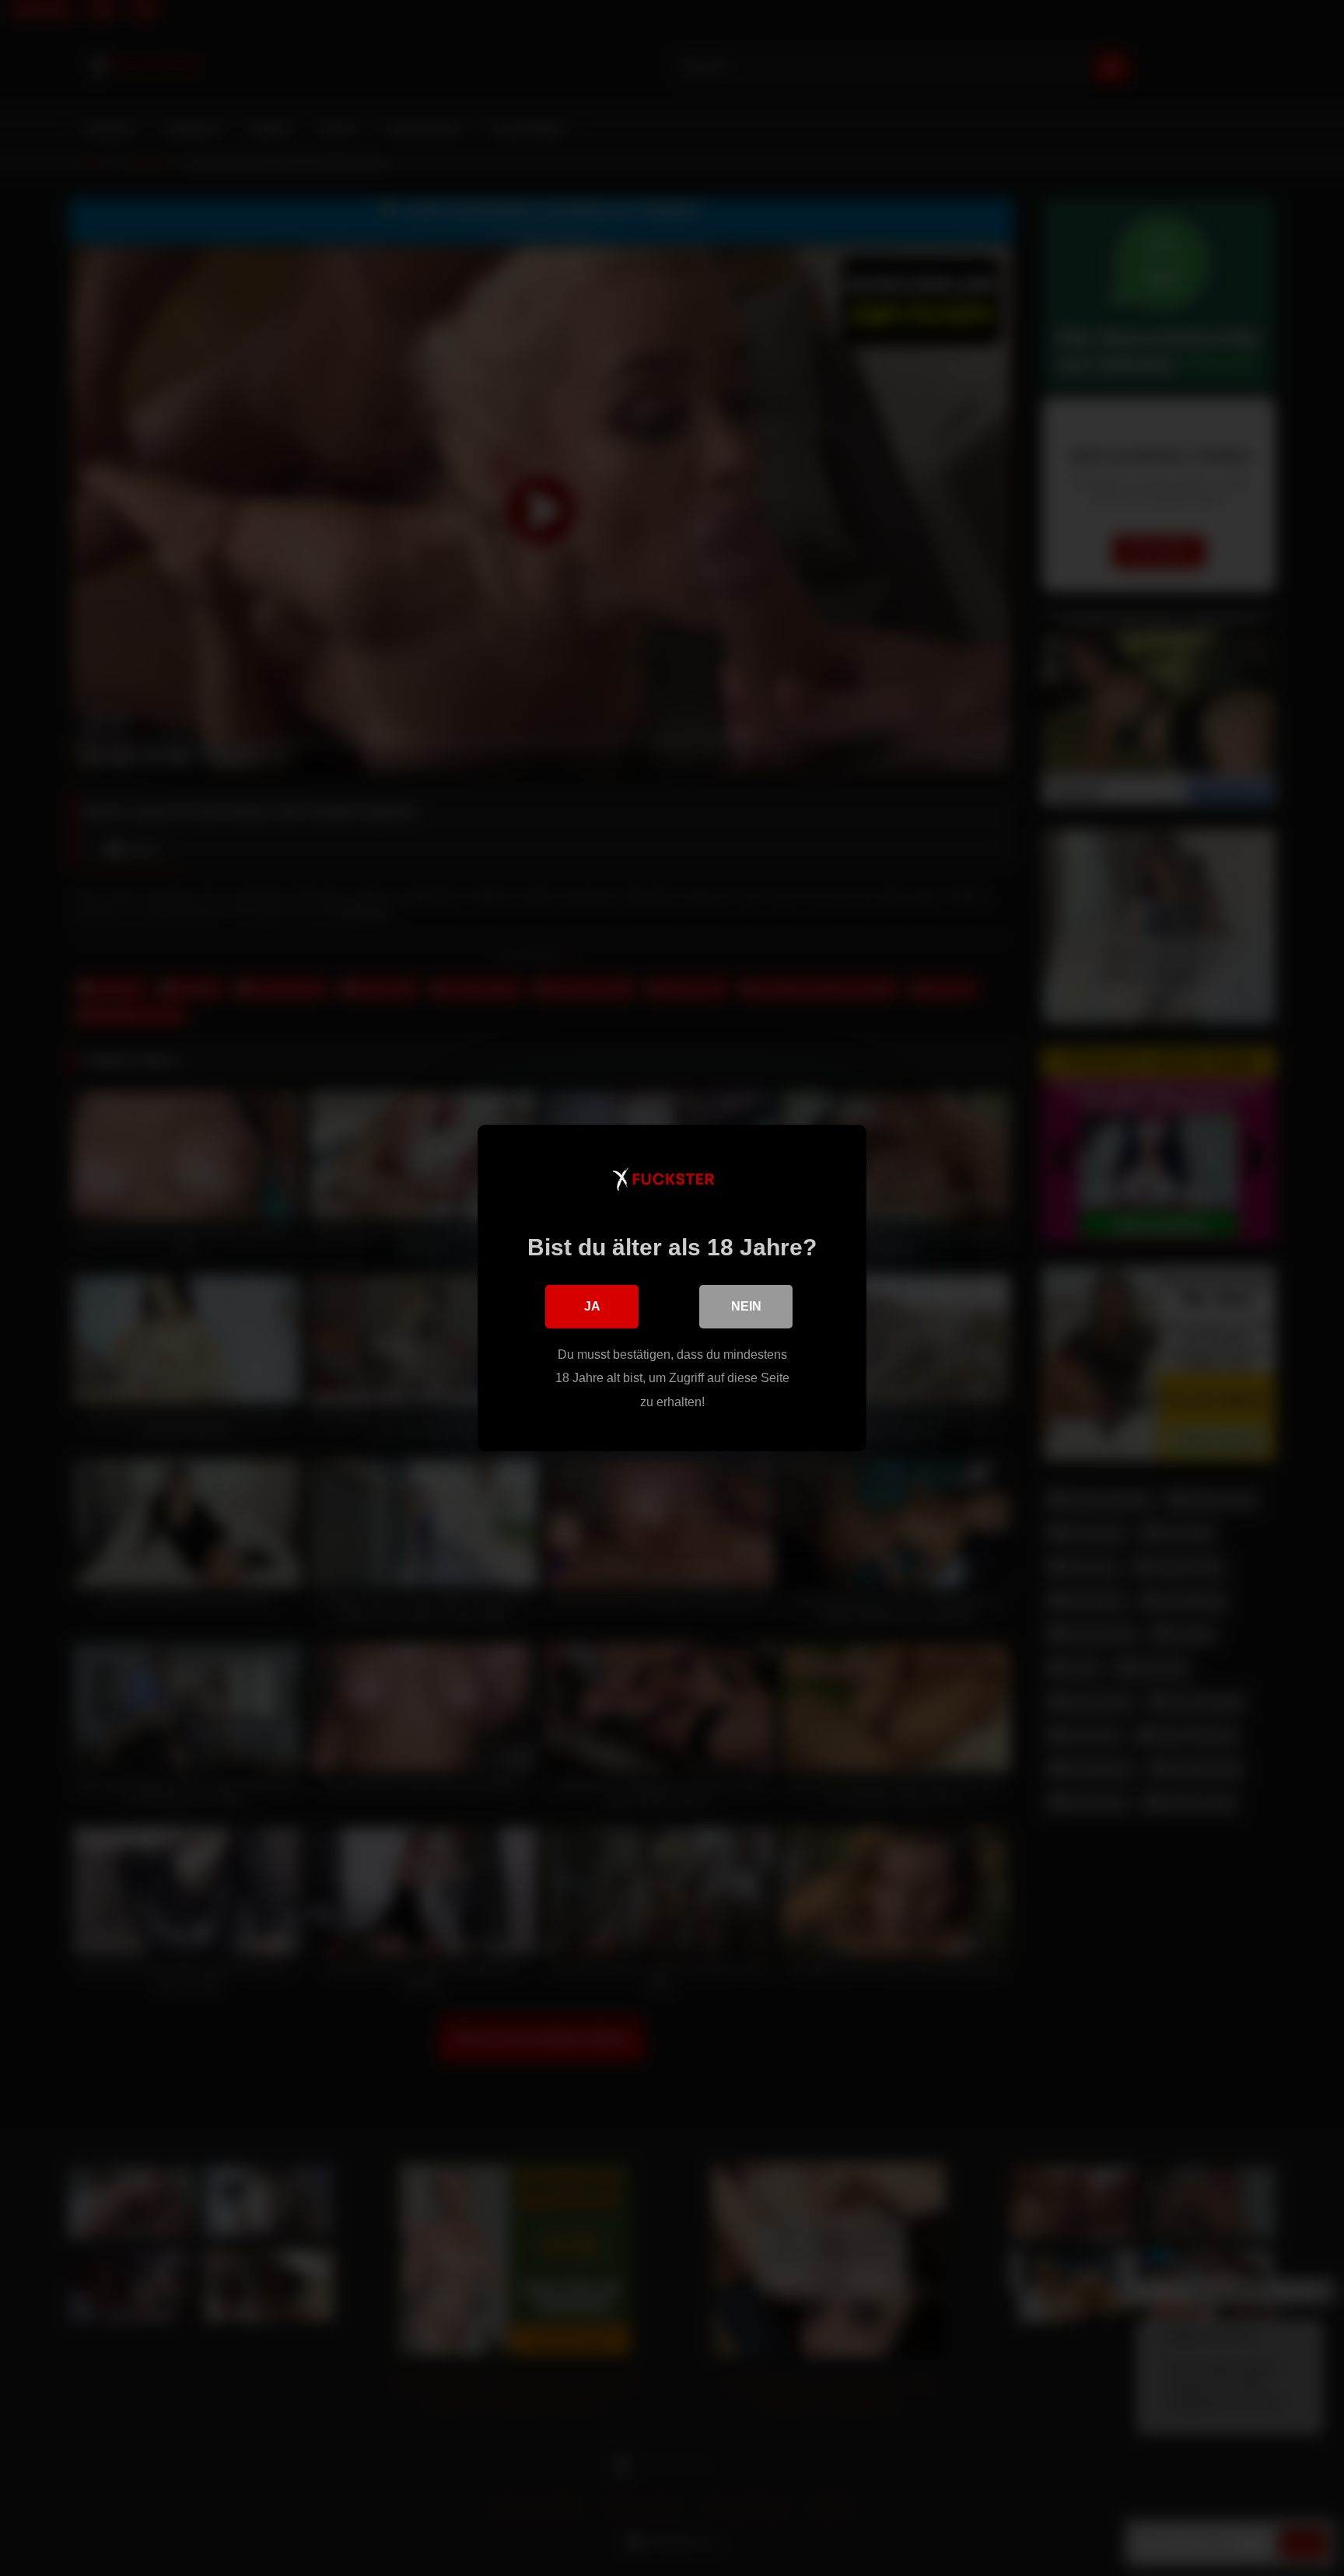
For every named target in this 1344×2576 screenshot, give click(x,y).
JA (592, 1306)
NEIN (746, 1306)
